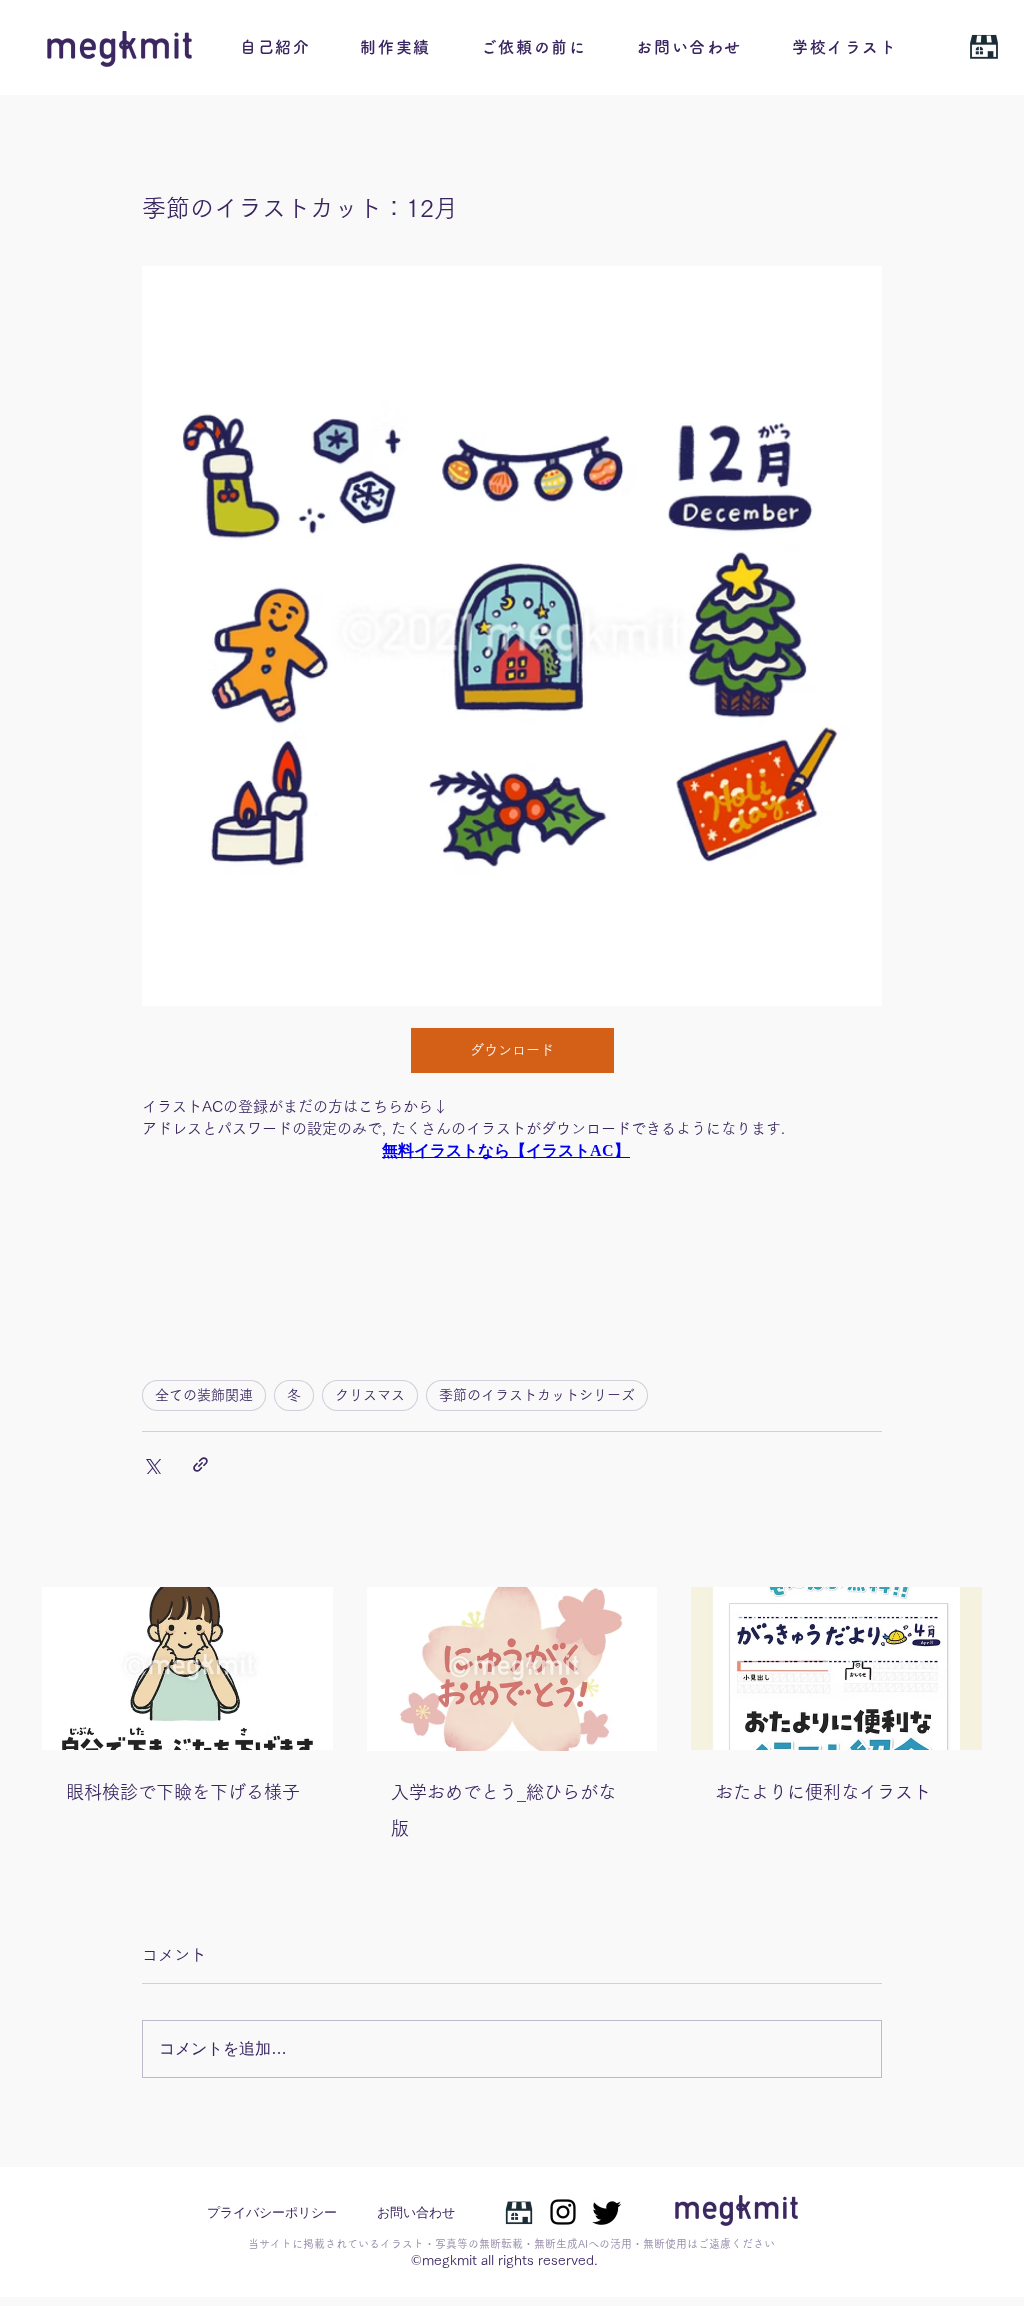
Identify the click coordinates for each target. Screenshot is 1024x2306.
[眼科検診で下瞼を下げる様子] (187, 1668)
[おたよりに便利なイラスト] (836, 1668)
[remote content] (512, 1160)
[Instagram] (563, 2212)
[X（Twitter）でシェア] (151, 1464)
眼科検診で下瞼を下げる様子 (183, 1792)
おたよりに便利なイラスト (823, 1792)
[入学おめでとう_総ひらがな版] (512, 1669)
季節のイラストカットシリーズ (537, 1395)
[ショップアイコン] (519, 2212)
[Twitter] (607, 2212)
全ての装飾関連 (204, 1395)
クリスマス (370, 1395)
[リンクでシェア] (200, 1464)
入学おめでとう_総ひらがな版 (503, 1810)
